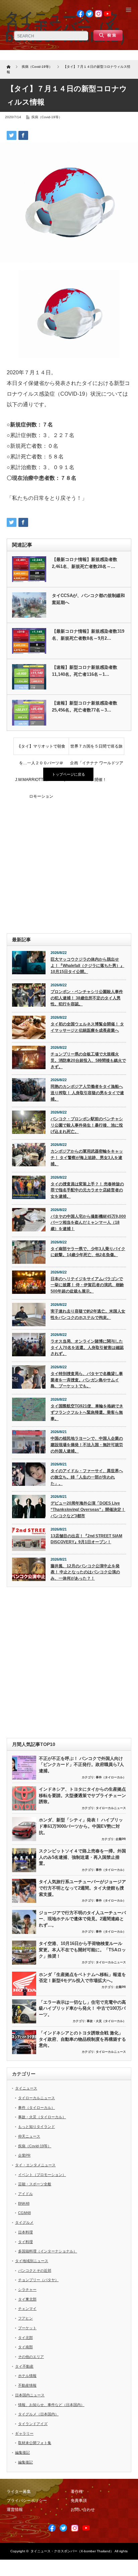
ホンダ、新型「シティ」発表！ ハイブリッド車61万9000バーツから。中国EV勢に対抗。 (81, 1826)
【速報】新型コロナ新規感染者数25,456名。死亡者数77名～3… (85, 707)
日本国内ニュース (30, 2395)
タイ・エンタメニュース (35, 2165)
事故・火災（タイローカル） (106, 2021)
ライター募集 (19, 2492)
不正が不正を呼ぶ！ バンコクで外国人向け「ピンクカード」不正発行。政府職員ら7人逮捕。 (81, 1765)
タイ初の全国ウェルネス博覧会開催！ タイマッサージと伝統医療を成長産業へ (87, 1027)
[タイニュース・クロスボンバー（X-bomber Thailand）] (69, 27)
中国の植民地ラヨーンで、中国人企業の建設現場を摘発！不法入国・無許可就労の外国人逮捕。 (87, 1445)
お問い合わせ (83, 2510)
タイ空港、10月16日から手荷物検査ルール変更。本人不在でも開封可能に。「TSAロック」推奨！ (82, 1950)
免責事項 (79, 2501)
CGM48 (24, 2213)
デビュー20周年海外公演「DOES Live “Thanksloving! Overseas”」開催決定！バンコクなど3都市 (88, 1509)
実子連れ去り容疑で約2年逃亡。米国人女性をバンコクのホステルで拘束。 (88, 1314)
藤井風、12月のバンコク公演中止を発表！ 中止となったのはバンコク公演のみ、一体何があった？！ (85, 1572)
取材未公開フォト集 (35, 2443)
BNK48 (24, 2203)
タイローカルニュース (111, 1808)
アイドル (25, 2194)
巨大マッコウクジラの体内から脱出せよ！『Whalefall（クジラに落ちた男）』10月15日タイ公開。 (87, 965)
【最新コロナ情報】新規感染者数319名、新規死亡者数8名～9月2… (88, 635)
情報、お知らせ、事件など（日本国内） (51, 2405)
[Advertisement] (69, 858)
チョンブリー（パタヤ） (38, 2280)
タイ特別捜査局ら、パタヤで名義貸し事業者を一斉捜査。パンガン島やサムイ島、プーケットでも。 (87, 1380)
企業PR (121, 1839)
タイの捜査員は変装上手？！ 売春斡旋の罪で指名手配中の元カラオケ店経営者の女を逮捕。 (87, 1190)
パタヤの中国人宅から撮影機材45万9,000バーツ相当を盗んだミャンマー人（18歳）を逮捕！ (88, 1223)
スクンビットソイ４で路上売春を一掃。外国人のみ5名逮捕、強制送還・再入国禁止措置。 (82, 1857)
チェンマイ (27, 2309)
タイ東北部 (27, 2299)
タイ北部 (25, 2338)
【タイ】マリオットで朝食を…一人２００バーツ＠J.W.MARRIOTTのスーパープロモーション (41, 749)
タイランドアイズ (33, 2424)
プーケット (27, 2328)
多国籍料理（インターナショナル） (48, 2251)
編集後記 (22, 2452)
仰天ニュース (29, 2136)
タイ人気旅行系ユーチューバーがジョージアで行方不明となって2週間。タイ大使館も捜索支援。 (82, 1888)
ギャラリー (24, 2433)
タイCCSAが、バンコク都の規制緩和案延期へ (88, 599)
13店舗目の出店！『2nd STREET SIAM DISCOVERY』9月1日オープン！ (86, 1539)
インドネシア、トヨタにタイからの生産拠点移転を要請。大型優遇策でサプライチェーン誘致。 (82, 1795)
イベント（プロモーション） (42, 2175)
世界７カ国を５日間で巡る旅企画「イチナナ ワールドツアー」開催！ (97, 749)
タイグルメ (24, 2222)
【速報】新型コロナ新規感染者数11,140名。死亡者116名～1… (85, 671)
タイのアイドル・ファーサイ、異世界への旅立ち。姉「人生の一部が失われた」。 (87, 1477)
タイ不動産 (24, 2366)
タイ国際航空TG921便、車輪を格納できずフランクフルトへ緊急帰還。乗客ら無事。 (87, 1412)
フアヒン (25, 2318)
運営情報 (15, 2510)
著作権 (77, 2492)
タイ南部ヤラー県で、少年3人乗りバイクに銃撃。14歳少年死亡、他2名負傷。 (88, 1252)
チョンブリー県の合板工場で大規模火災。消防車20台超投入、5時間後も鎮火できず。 (88, 1060)
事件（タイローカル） (111, 1777)
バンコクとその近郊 (35, 2270)
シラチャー (27, 2290)
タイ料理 (25, 2242)
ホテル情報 (27, 2376)
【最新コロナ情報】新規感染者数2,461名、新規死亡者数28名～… (85, 563)
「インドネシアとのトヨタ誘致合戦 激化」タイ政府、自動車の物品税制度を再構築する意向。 (82, 2039)
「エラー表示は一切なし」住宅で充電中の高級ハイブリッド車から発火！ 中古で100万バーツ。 (82, 2008)
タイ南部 (25, 2347)
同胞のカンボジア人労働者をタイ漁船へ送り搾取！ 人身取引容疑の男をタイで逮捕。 (87, 1093)
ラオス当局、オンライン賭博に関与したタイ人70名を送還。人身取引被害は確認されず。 (87, 1347)
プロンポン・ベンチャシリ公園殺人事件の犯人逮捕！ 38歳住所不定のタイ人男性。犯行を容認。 (87, 998)
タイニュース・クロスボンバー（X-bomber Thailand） (72, 2551)
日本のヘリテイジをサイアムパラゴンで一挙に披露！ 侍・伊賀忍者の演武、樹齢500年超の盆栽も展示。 (87, 1285)
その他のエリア (31, 2357)
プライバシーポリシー (27, 2501)
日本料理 (25, 2232)
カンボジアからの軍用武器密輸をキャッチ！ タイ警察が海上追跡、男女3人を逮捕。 (87, 1157)
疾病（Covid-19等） (47, 117)
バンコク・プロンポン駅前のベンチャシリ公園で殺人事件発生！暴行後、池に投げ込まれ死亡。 (87, 1125)
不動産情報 (27, 2385)
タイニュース (26, 2088)
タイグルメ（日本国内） (38, 2414)
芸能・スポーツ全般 (35, 2184)
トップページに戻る (68, 774)
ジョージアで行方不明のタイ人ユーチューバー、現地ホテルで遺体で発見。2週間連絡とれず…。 (82, 1919)
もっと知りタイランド (37, 2127)
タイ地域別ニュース (32, 2261)
